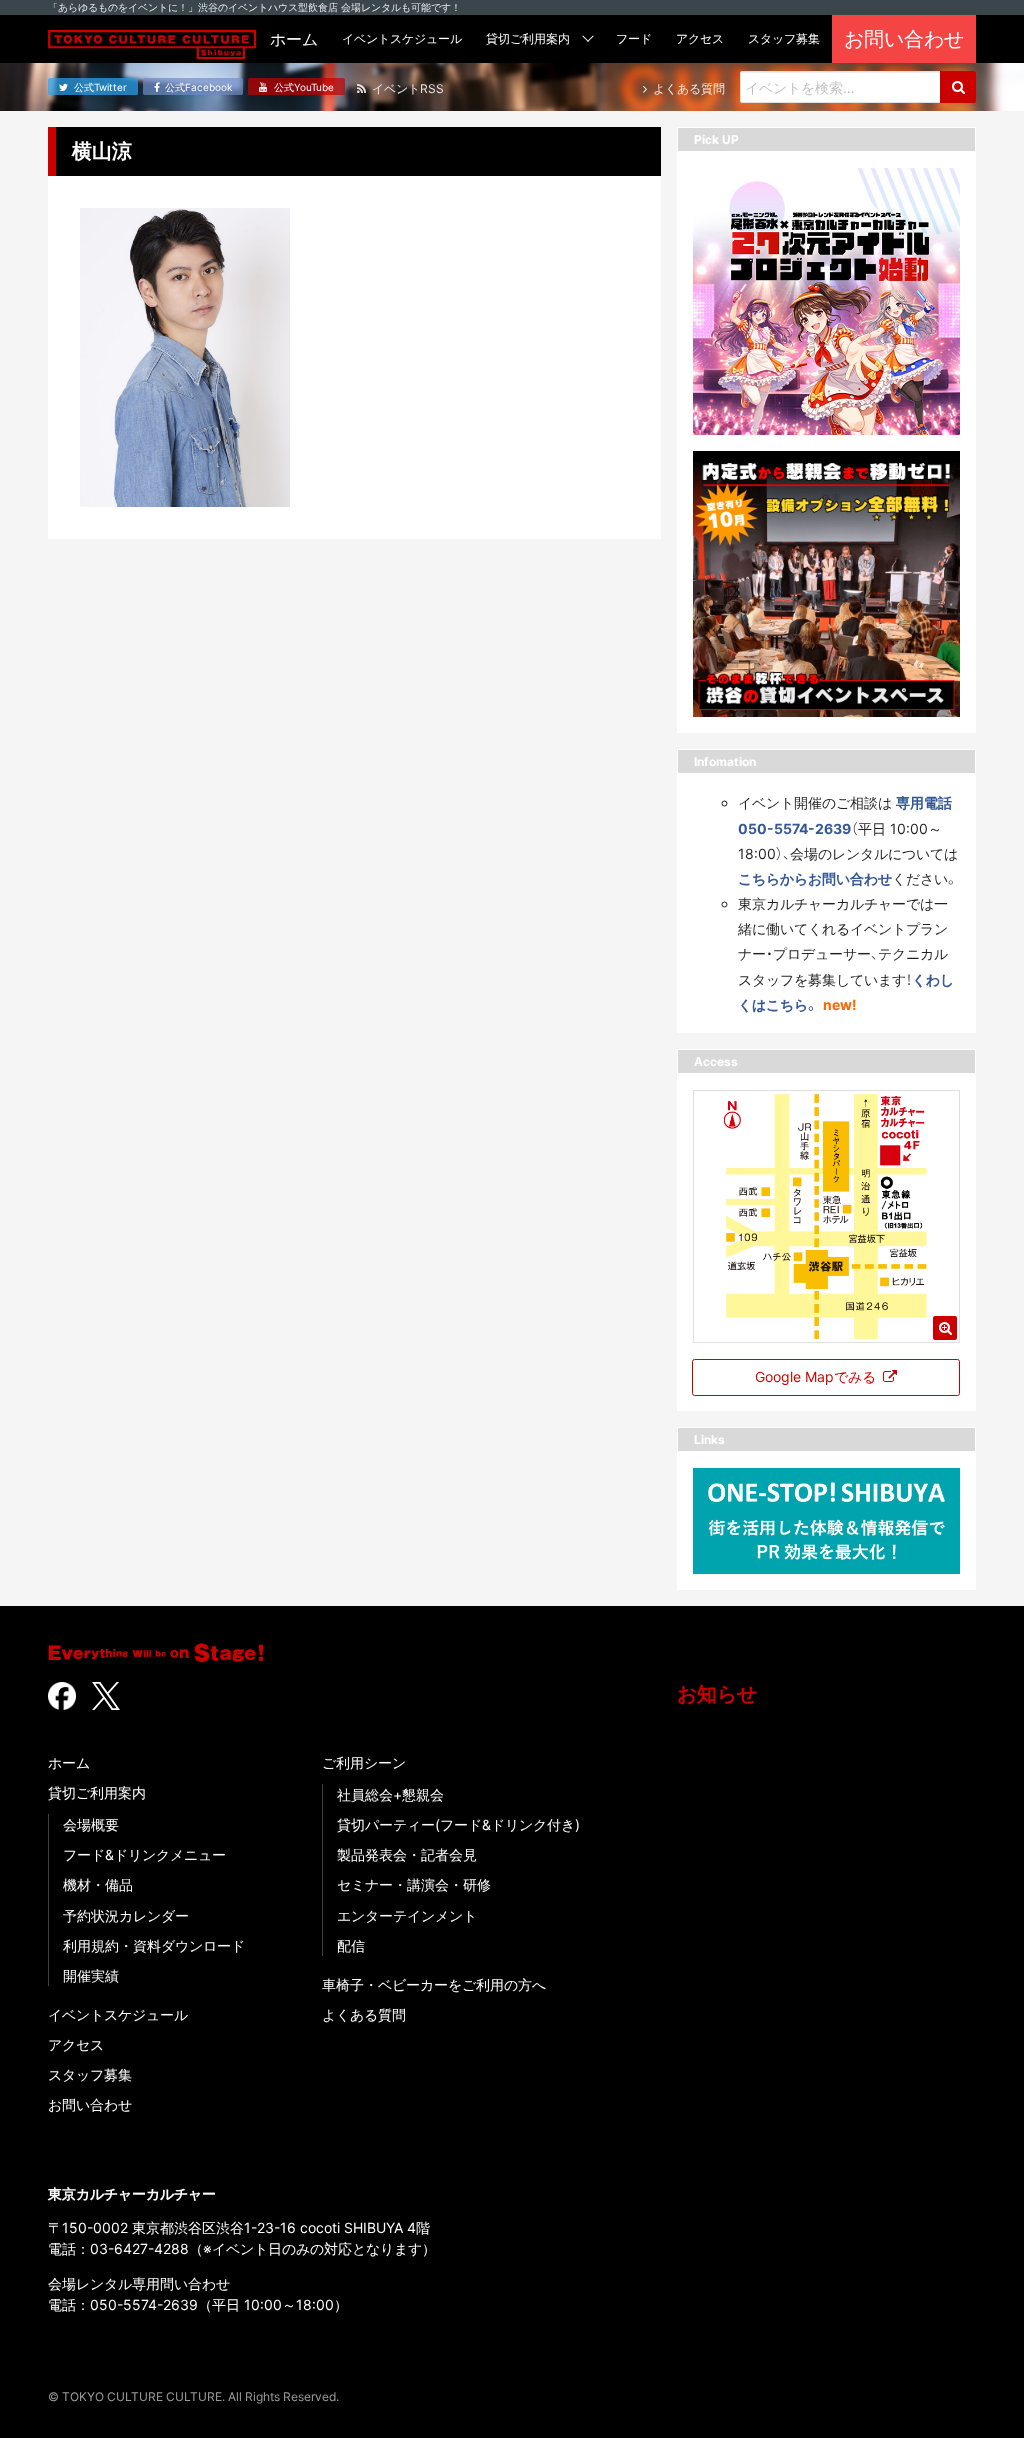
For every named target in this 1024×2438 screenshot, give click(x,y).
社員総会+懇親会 (390, 1794)
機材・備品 (98, 1884)
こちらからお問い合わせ (815, 878)
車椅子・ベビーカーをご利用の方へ (434, 1984)
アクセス (76, 2044)
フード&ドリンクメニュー (144, 1854)
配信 (351, 1945)
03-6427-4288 (139, 2248)
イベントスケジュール (118, 2014)
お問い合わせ (90, 2104)
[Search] (958, 87)
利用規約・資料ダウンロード (154, 1945)
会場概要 (91, 1824)
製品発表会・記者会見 (407, 1854)
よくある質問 (364, 2014)
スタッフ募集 (90, 2074)
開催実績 (91, 1975)
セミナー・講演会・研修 (414, 1884)
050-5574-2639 (144, 2304)
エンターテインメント (407, 1915)
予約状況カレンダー (126, 1915)
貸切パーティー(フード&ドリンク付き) (458, 1824)
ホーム (69, 1762)
